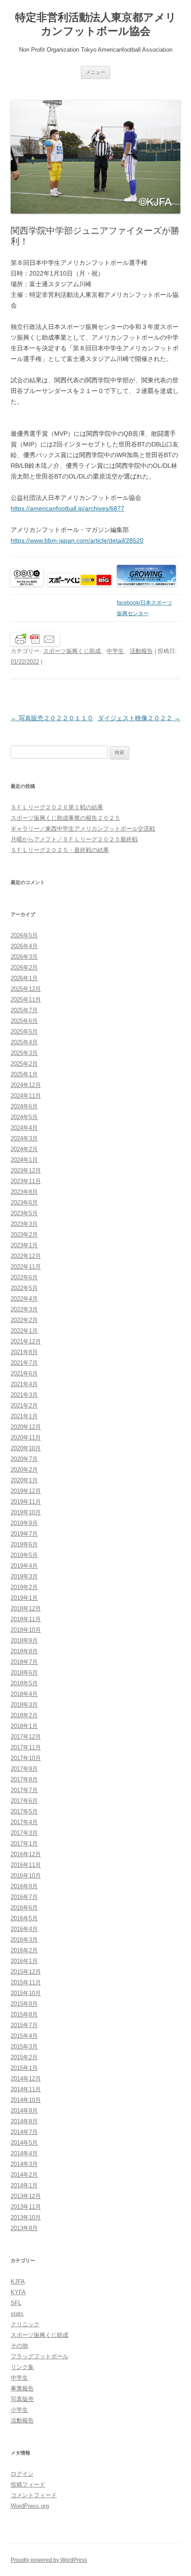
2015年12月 (26, 1972)
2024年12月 (26, 1085)
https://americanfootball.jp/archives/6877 (68, 508)
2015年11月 (26, 1982)
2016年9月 (24, 1886)
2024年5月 (24, 1117)
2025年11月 (26, 1000)
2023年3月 (24, 1224)
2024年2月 (24, 1149)
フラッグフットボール (40, 2356)
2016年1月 (24, 1961)
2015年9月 (24, 2004)
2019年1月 (24, 1598)
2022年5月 (24, 1288)
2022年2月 (24, 1320)
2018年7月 (24, 1662)
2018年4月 (24, 1694)
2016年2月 (24, 1950)
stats (17, 2314)
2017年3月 (24, 1833)
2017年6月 (24, 1801)
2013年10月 (26, 2217)
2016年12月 (26, 1854)
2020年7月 (24, 1459)
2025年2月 (24, 1064)
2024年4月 (24, 1128)
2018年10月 (26, 1630)
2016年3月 (24, 1940)
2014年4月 (24, 2153)
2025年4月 (24, 1042)
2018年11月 (26, 1619)
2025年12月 (26, 989)
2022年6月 (24, 1277)
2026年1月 (24, 978)
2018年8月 (24, 1651)
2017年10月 (26, 1758)
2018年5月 (24, 1683)
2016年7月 (24, 1897)
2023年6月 (24, 1203)
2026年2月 (24, 968)
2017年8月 (24, 1779)
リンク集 (22, 2367)
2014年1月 (24, 2185)
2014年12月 (26, 2079)
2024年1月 (24, 1160)
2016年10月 (26, 1876)
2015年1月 (24, 2068)
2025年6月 (24, 1021)
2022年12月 (26, 1256)
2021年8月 (24, 1352)
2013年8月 (24, 2228)
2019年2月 (24, 1587)
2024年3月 (24, 1138)
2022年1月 (24, 1331)
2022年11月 (26, 1267)
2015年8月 (24, 2014)
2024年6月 (24, 1106)
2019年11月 (26, 1502)
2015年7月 (24, 2025)
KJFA (18, 2282)
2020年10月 (26, 1448)
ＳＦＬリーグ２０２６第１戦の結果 (57, 807)
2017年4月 (24, 1822)
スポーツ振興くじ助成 (72, 651)
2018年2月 (24, 1715)
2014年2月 (24, 2175)
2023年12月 (26, 1170)
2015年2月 (24, 2057)
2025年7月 (24, 1010)
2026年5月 (24, 935)
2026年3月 (24, 957)
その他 (19, 2346)
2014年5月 (24, 2143)
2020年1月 (24, 1480)
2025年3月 (24, 1053)
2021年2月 (24, 1406)
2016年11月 (26, 1865)
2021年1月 (24, 1416)
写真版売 (22, 2399)
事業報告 (22, 2388)
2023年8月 (24, 1192)
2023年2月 (24, 1235)
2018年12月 (26, 1608)
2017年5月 (24, 1811)
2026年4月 (24, 946)
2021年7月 (24, 1363)
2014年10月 (26, 2100)
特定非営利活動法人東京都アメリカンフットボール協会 (96, 24)
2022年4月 (24, 1299)
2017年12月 (26, 1737)
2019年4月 (24, 1566)
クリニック (25, 2324)
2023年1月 (24, 1245)
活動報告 (141, 651)
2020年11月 (26, 1438)
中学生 (115, 651)
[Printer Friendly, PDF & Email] (35, 639)
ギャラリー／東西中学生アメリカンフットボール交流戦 (83, 829)
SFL (16, 2303)
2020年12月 (26, 1427)
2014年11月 (26, 2089)
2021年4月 (24, 1384)
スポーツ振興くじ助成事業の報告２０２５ (66, 818)
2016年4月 (24, 1929)
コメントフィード (34, 2495)
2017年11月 (26, 1747)
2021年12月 (26, 1341)
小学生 (19, 2410)
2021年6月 (24, 1373)
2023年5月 (24, 1213)
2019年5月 (24, 1555)
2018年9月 (24, 1641)
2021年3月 (24, 1395)
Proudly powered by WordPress (49, 2560)
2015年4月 (24, 2036)
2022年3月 (24, 1309)
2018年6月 (24, 1673)
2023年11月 (26, 1181)
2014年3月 (24, 2164)
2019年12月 (26, 1491)
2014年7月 (24, 2132)
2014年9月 (24, 2111)
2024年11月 (26, 1096)
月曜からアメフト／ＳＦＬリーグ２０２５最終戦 (74, 839)
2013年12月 (26, 2196)
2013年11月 (26, 2207)
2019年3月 (24, 1576)
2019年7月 (24, 1534)
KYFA (18, 2292)
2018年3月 (24, 1705)
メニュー (95, 72)
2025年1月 (24, 1074)
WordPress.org (30, 2506)
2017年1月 (24, 1844)
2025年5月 (24, 1032)
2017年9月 (24, 1769)
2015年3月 (24, 2047)
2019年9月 (24, 1523)
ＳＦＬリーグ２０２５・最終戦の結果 (60, 850)
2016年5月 (24, 1918)
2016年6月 (24, 1908)
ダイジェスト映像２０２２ (139, 718)
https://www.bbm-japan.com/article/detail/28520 (77, 540)
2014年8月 (24, 2121)
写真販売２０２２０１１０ (52, 718)
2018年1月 (24, 1726)
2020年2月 (24, 1470)
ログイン (22, 2474)
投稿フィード (28, 2485)
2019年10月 (26, 1512)
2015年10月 (26, 1993)
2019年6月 (24, 1544)
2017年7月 (24, 1790)
